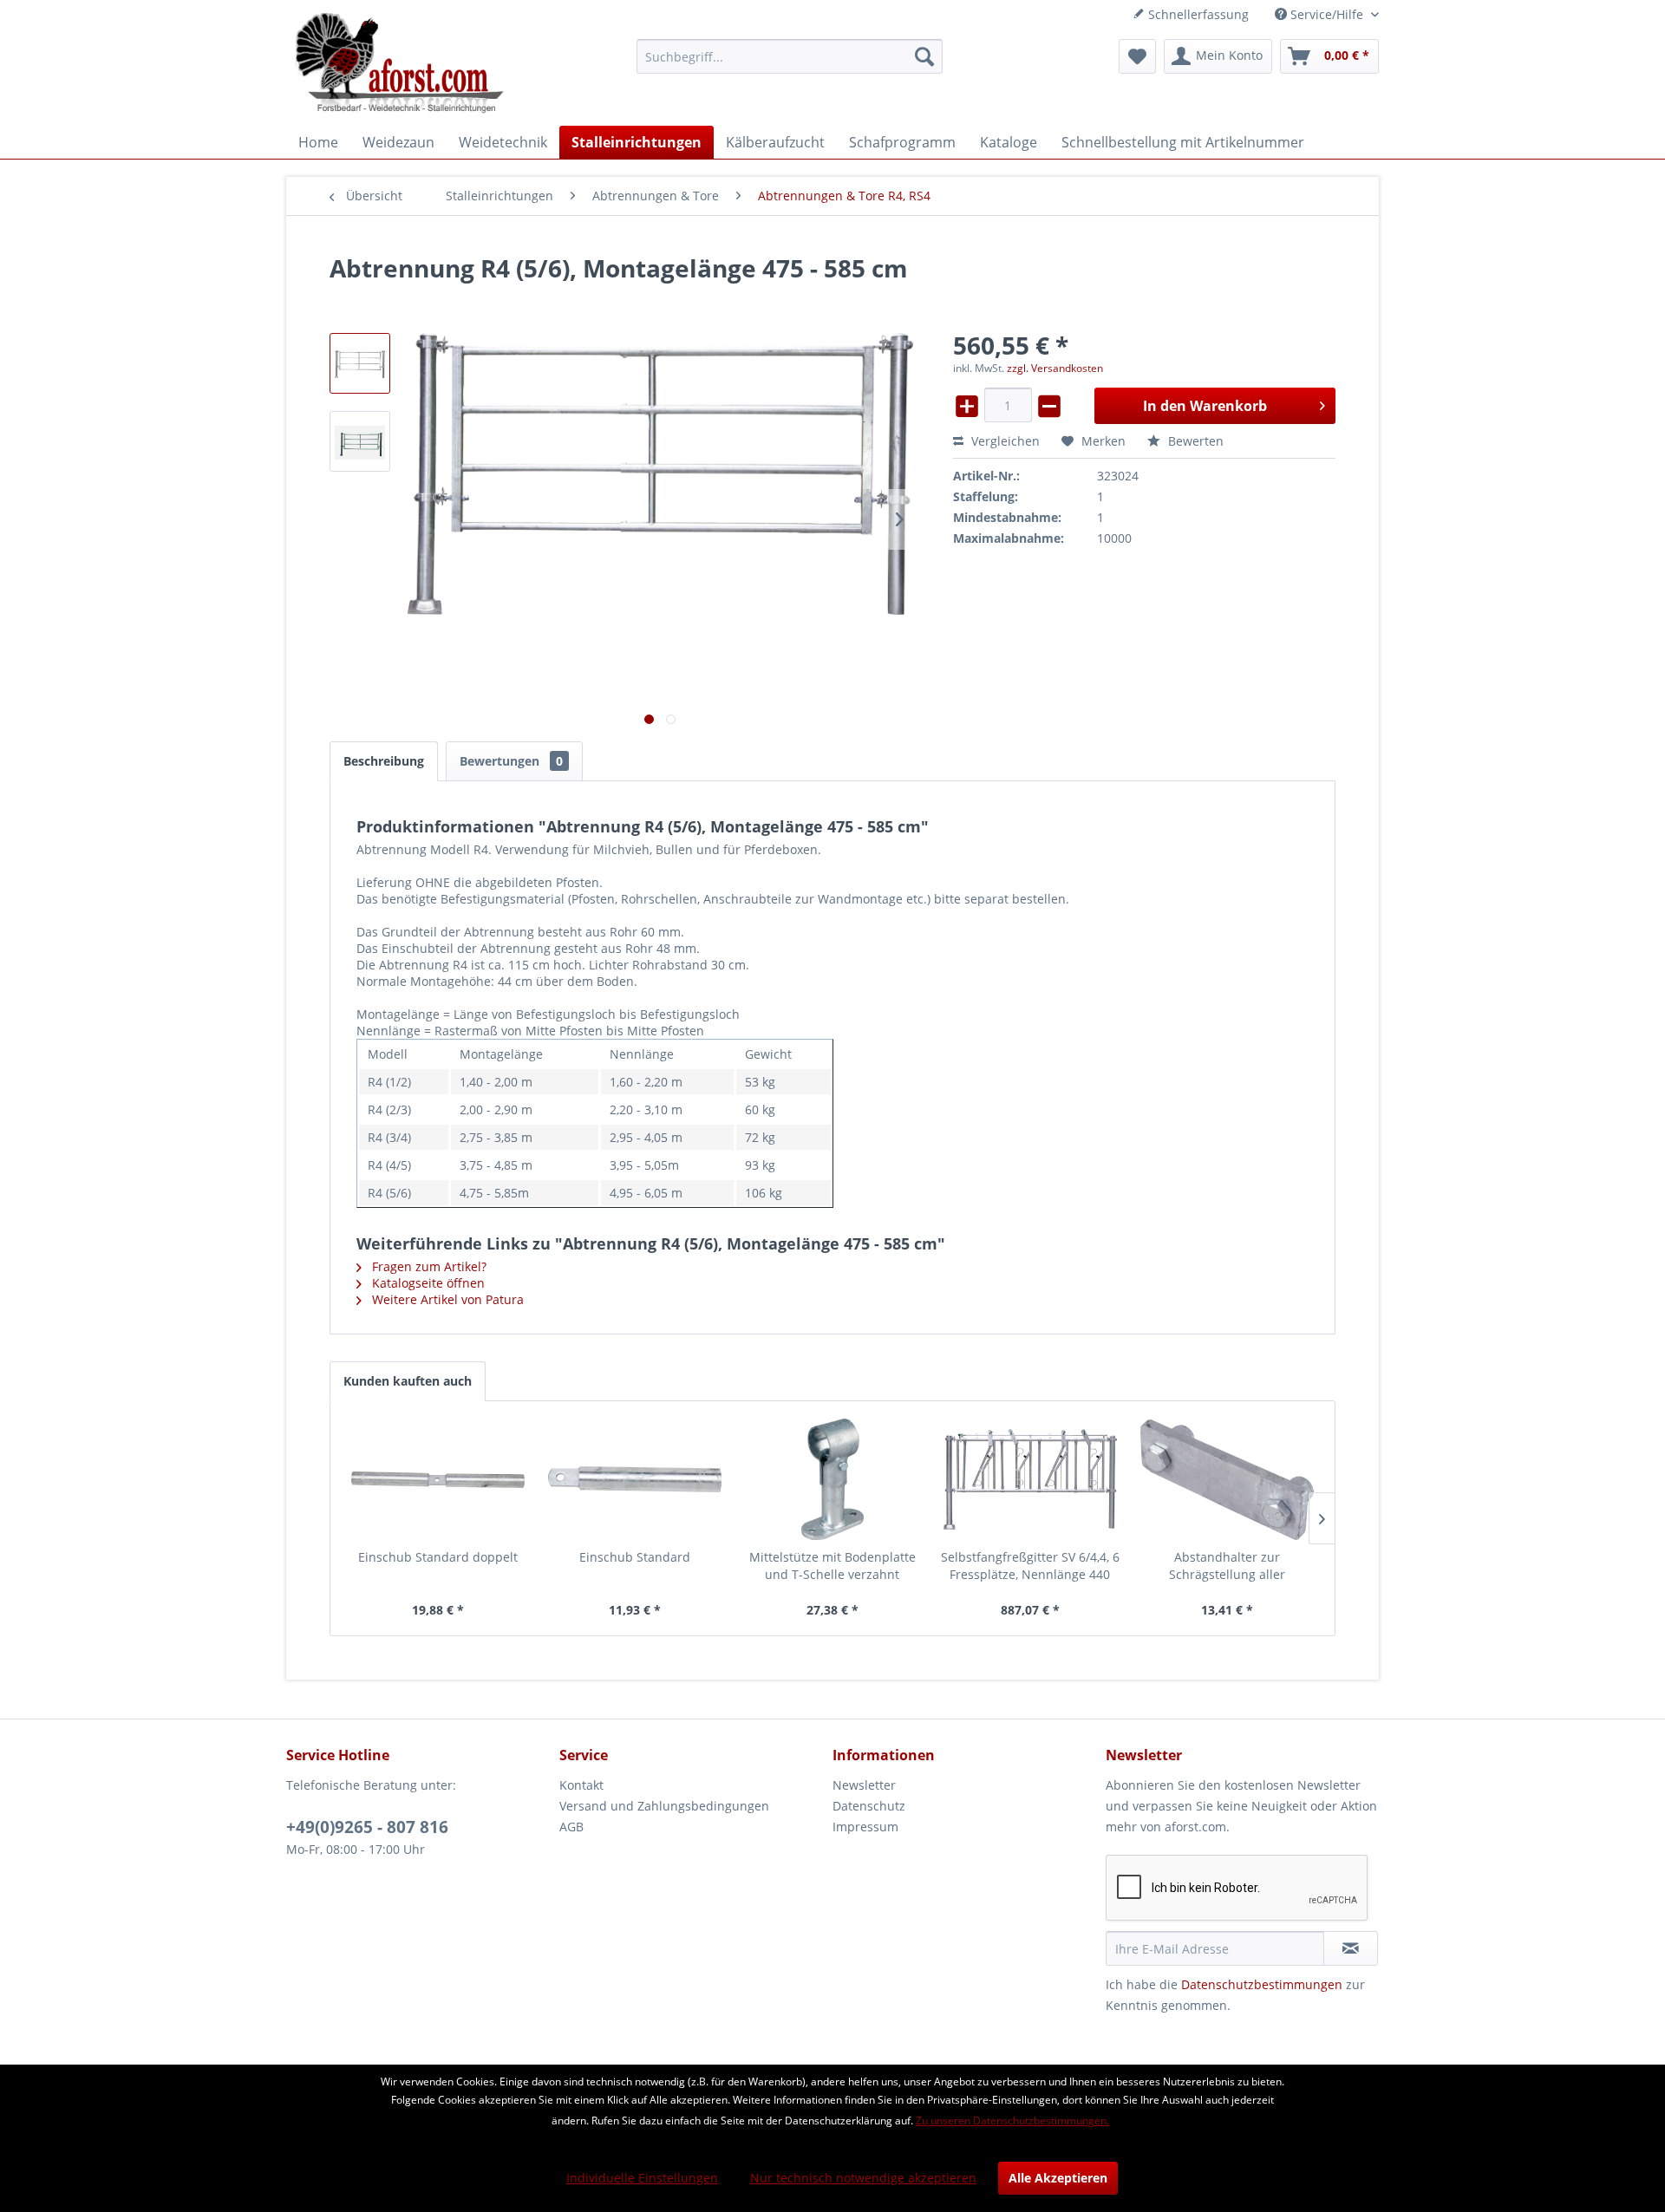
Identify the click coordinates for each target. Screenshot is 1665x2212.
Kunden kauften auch (408, 1381)
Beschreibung (384, 761)
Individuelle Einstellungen (642, 2178)
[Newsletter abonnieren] (1351, 1948)
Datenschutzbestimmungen (1262, 1984)
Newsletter (864, 1785)
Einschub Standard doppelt (438, 1557)
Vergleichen (1004, 441)
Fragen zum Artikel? (428, 1266)
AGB (571, 1827)
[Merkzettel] (1137, 56)
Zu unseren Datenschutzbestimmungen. (1012, 2121)
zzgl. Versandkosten (1055, 368)
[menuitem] (790, 56)
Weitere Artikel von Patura (446, 1299)
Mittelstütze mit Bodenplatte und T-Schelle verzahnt (832, 1566)
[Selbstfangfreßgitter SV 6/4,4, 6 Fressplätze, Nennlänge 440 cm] (1030, 1479)
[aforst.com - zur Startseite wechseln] (400, 65)
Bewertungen (511, 761)
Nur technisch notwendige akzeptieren (863, 2178)
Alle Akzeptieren (1058, 2178)
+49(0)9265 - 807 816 (367, 1827)
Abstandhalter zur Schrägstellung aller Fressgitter (1227, 1566)
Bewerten (1194, 441)
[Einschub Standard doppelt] (438, 1479)
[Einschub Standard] (636, 1479)
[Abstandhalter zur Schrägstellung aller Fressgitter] (1227, 1479)
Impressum (865, 1827)
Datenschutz (869, 1806)
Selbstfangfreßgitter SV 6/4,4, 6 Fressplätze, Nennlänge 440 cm (1030, 1566)
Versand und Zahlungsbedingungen (664, 1806)
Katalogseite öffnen (427, 1283)
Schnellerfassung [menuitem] (1197, 14)
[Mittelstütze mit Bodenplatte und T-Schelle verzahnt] (832, 1479)
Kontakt (581, 1785)
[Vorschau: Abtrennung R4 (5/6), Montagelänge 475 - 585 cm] (360, 363)
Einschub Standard (635, 1557)
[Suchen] (924, 56)
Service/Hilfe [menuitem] (1327, 14)
